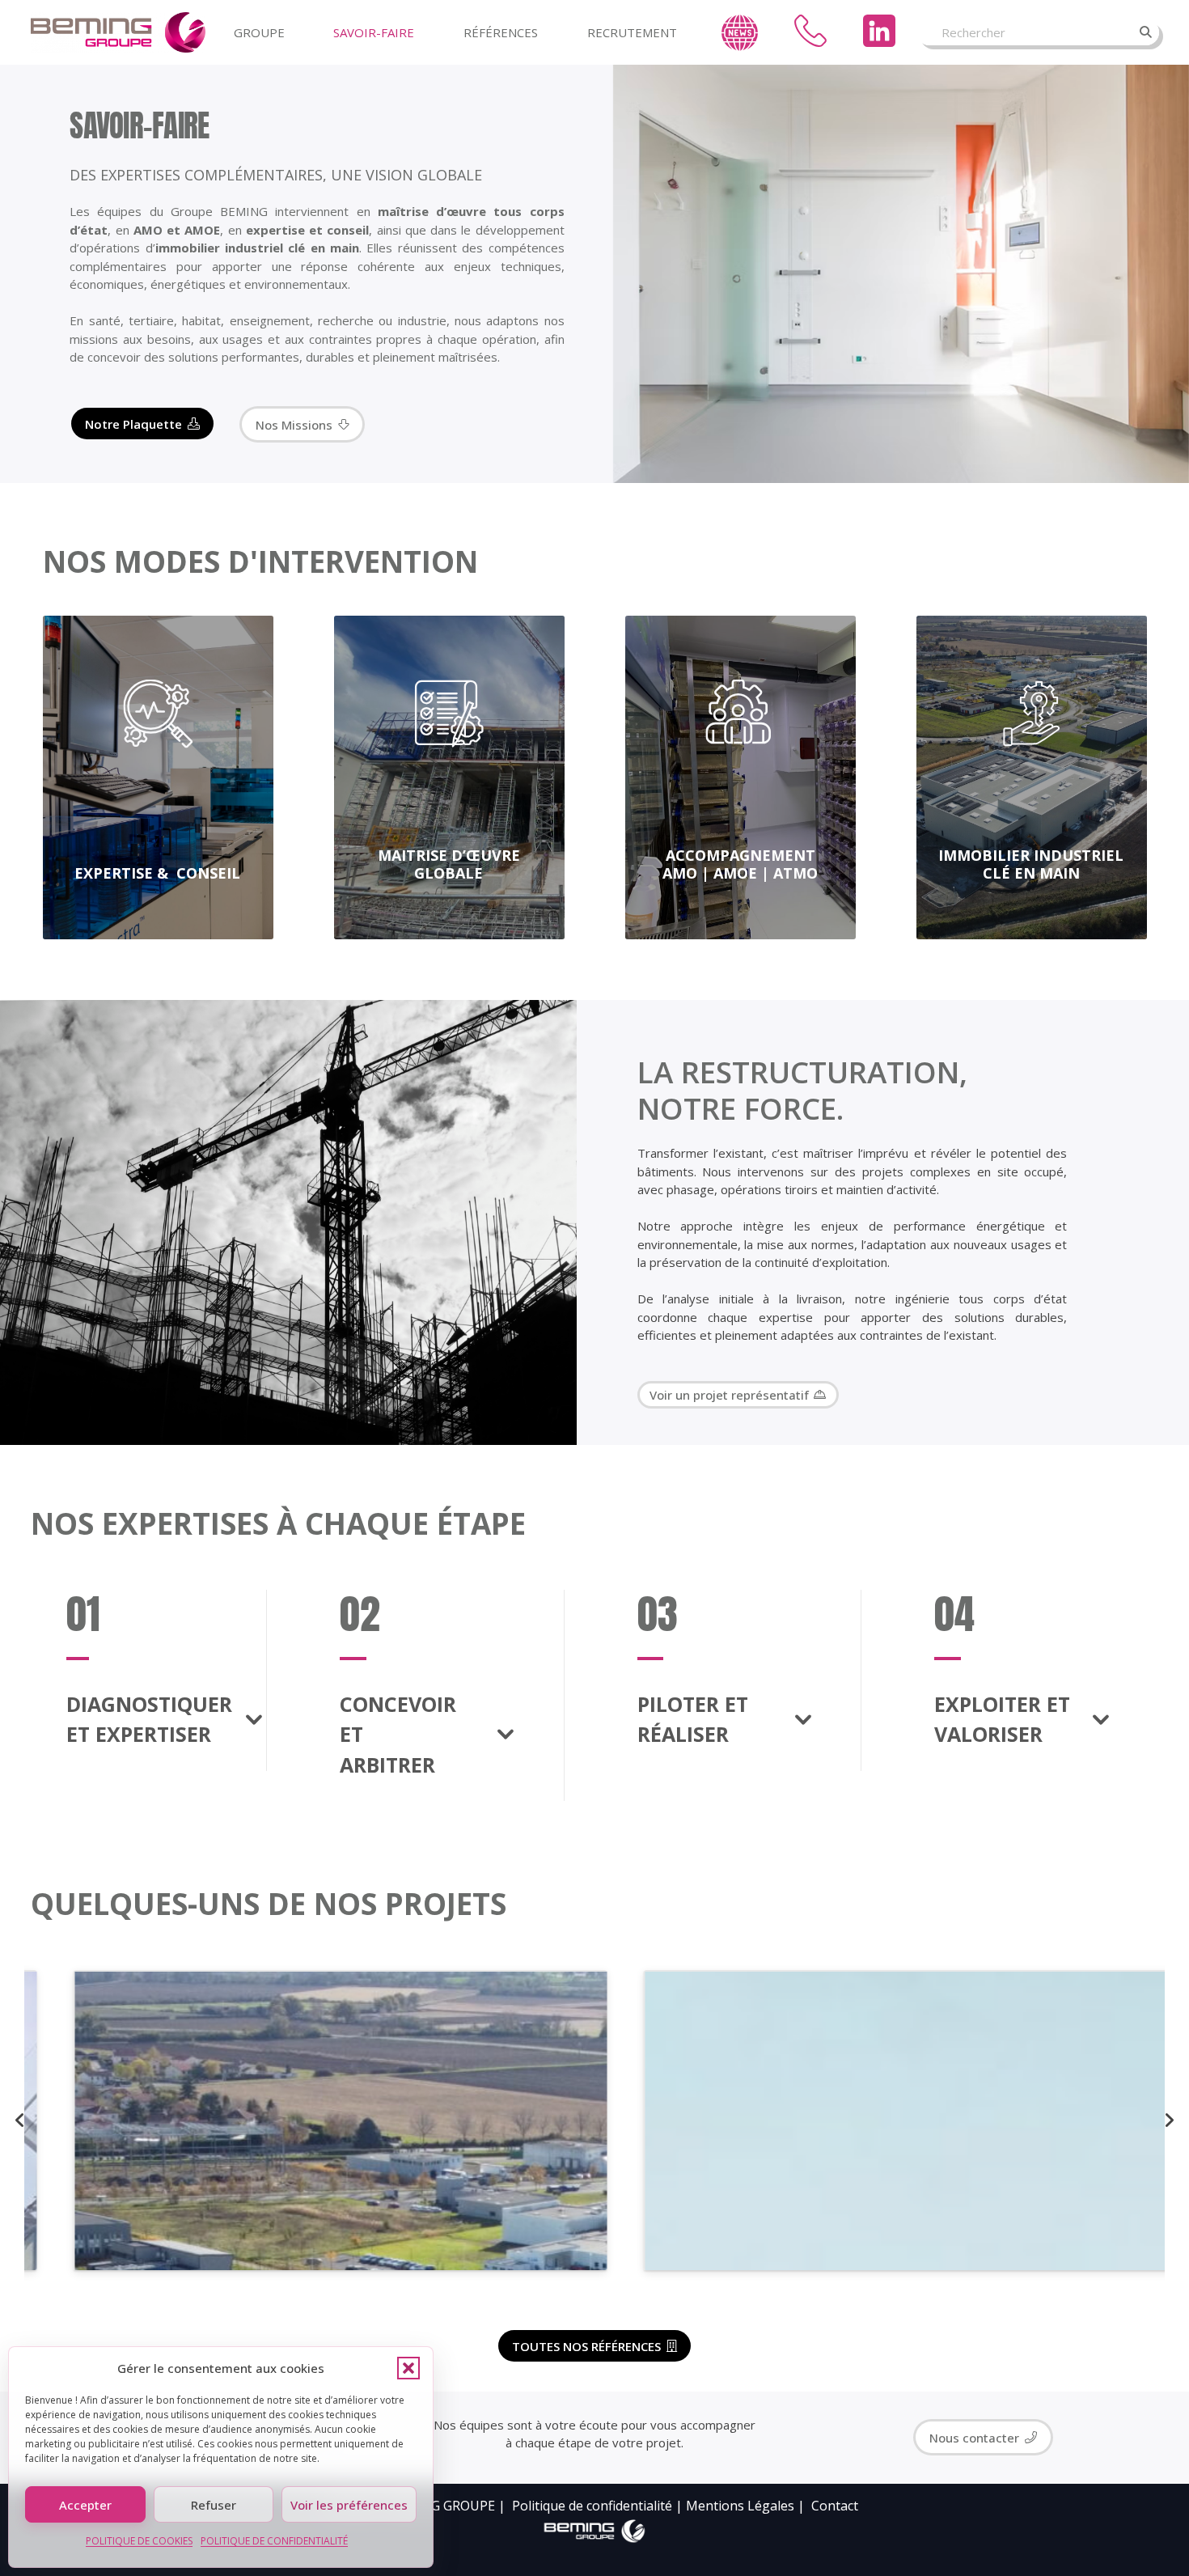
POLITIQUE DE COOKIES (139, 2541)
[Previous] (21, 2121)
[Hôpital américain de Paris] (697, 1395)
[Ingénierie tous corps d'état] (118, 32)
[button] (408, 2368)
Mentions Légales (740, 2506)
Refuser (214, 2505)
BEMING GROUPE (442, 2506)
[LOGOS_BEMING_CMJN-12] (594, 2532)
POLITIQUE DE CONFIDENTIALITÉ (274, 2541)
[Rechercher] (1146, 32)
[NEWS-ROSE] (740, 33)
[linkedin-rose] (879, 31)
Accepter (85, 2505)
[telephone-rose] (810, 31)
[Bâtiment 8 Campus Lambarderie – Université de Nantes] (880, 2120)
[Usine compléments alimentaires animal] (310, 2120)
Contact (835, 2506)
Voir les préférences (349, 2505)
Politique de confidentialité (592, 2506)
